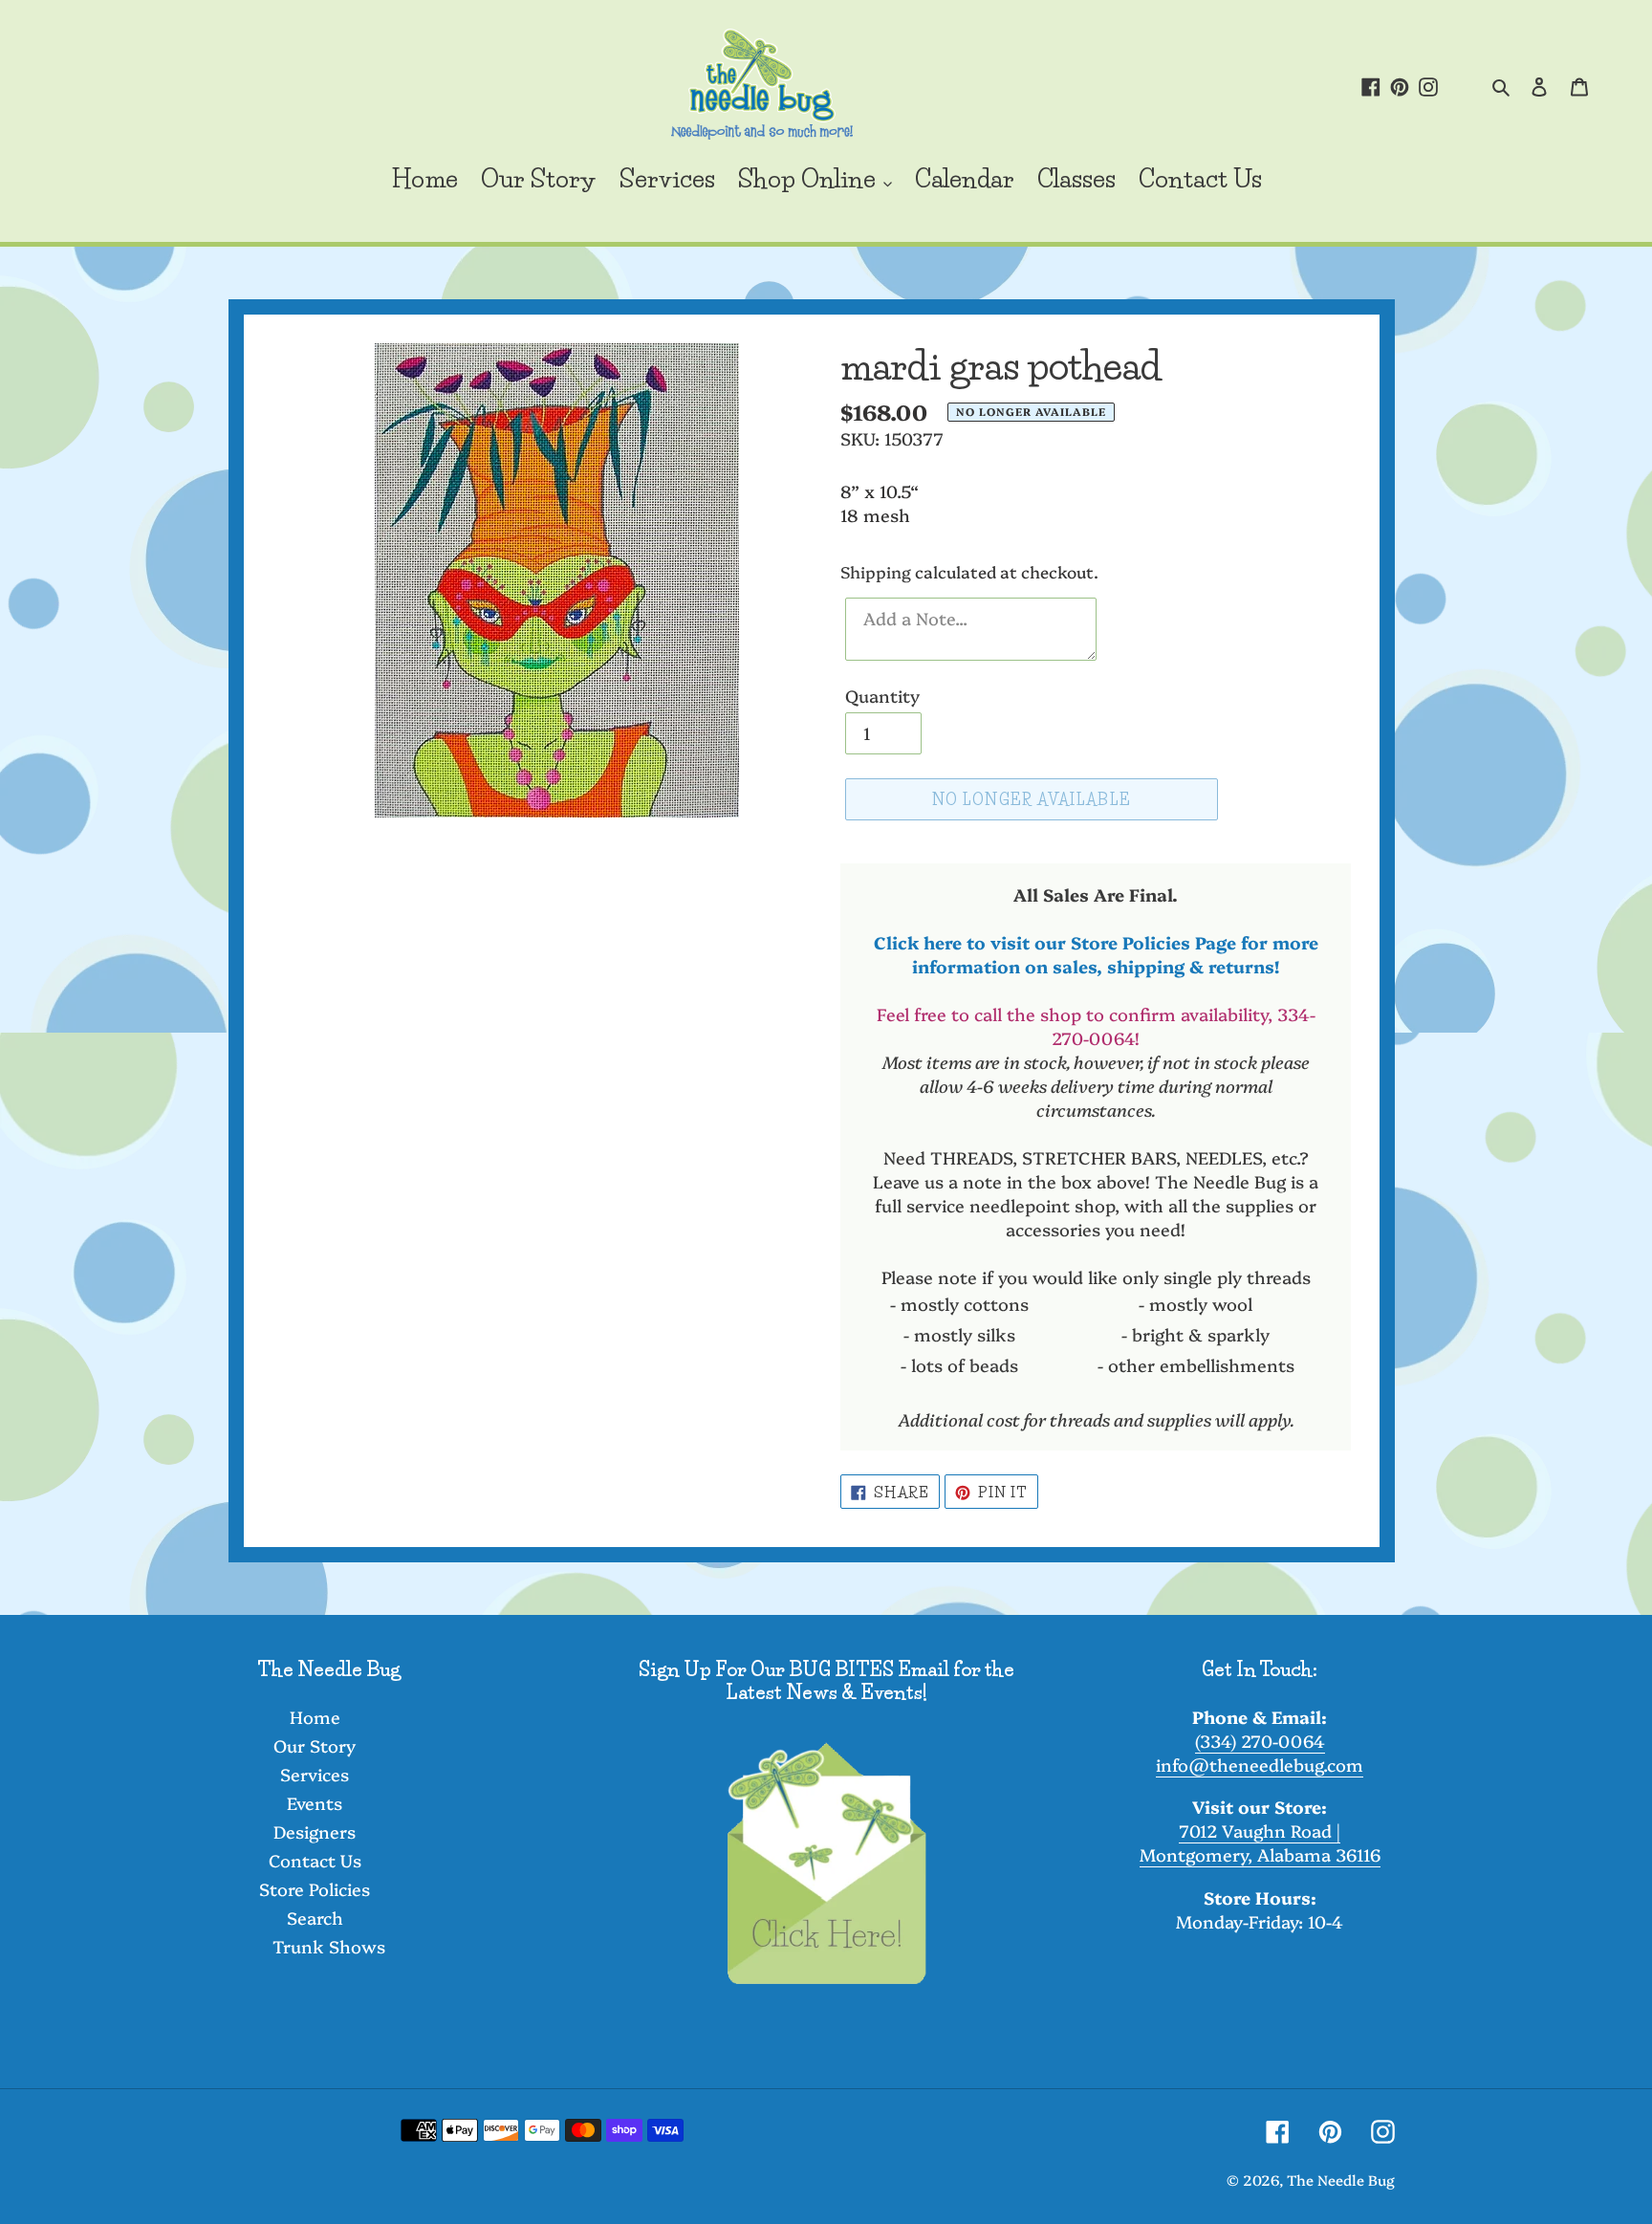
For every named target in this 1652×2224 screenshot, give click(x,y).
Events (315, 1803)
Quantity (882, 696)
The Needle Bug (1341, 2180)
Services (315, 1774)
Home (315, 1717)
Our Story (315, 1745)
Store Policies (315, 1889)
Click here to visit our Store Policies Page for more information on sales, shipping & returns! (1096, 954)
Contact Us (315, 1860)
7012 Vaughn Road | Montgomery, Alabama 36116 (1260, 1842)
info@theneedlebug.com (1260, 1765)
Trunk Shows (329, 1946)
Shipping (876, 571)
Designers (315, 1832)
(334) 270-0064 (1260, 1741)
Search (315, 1918)
